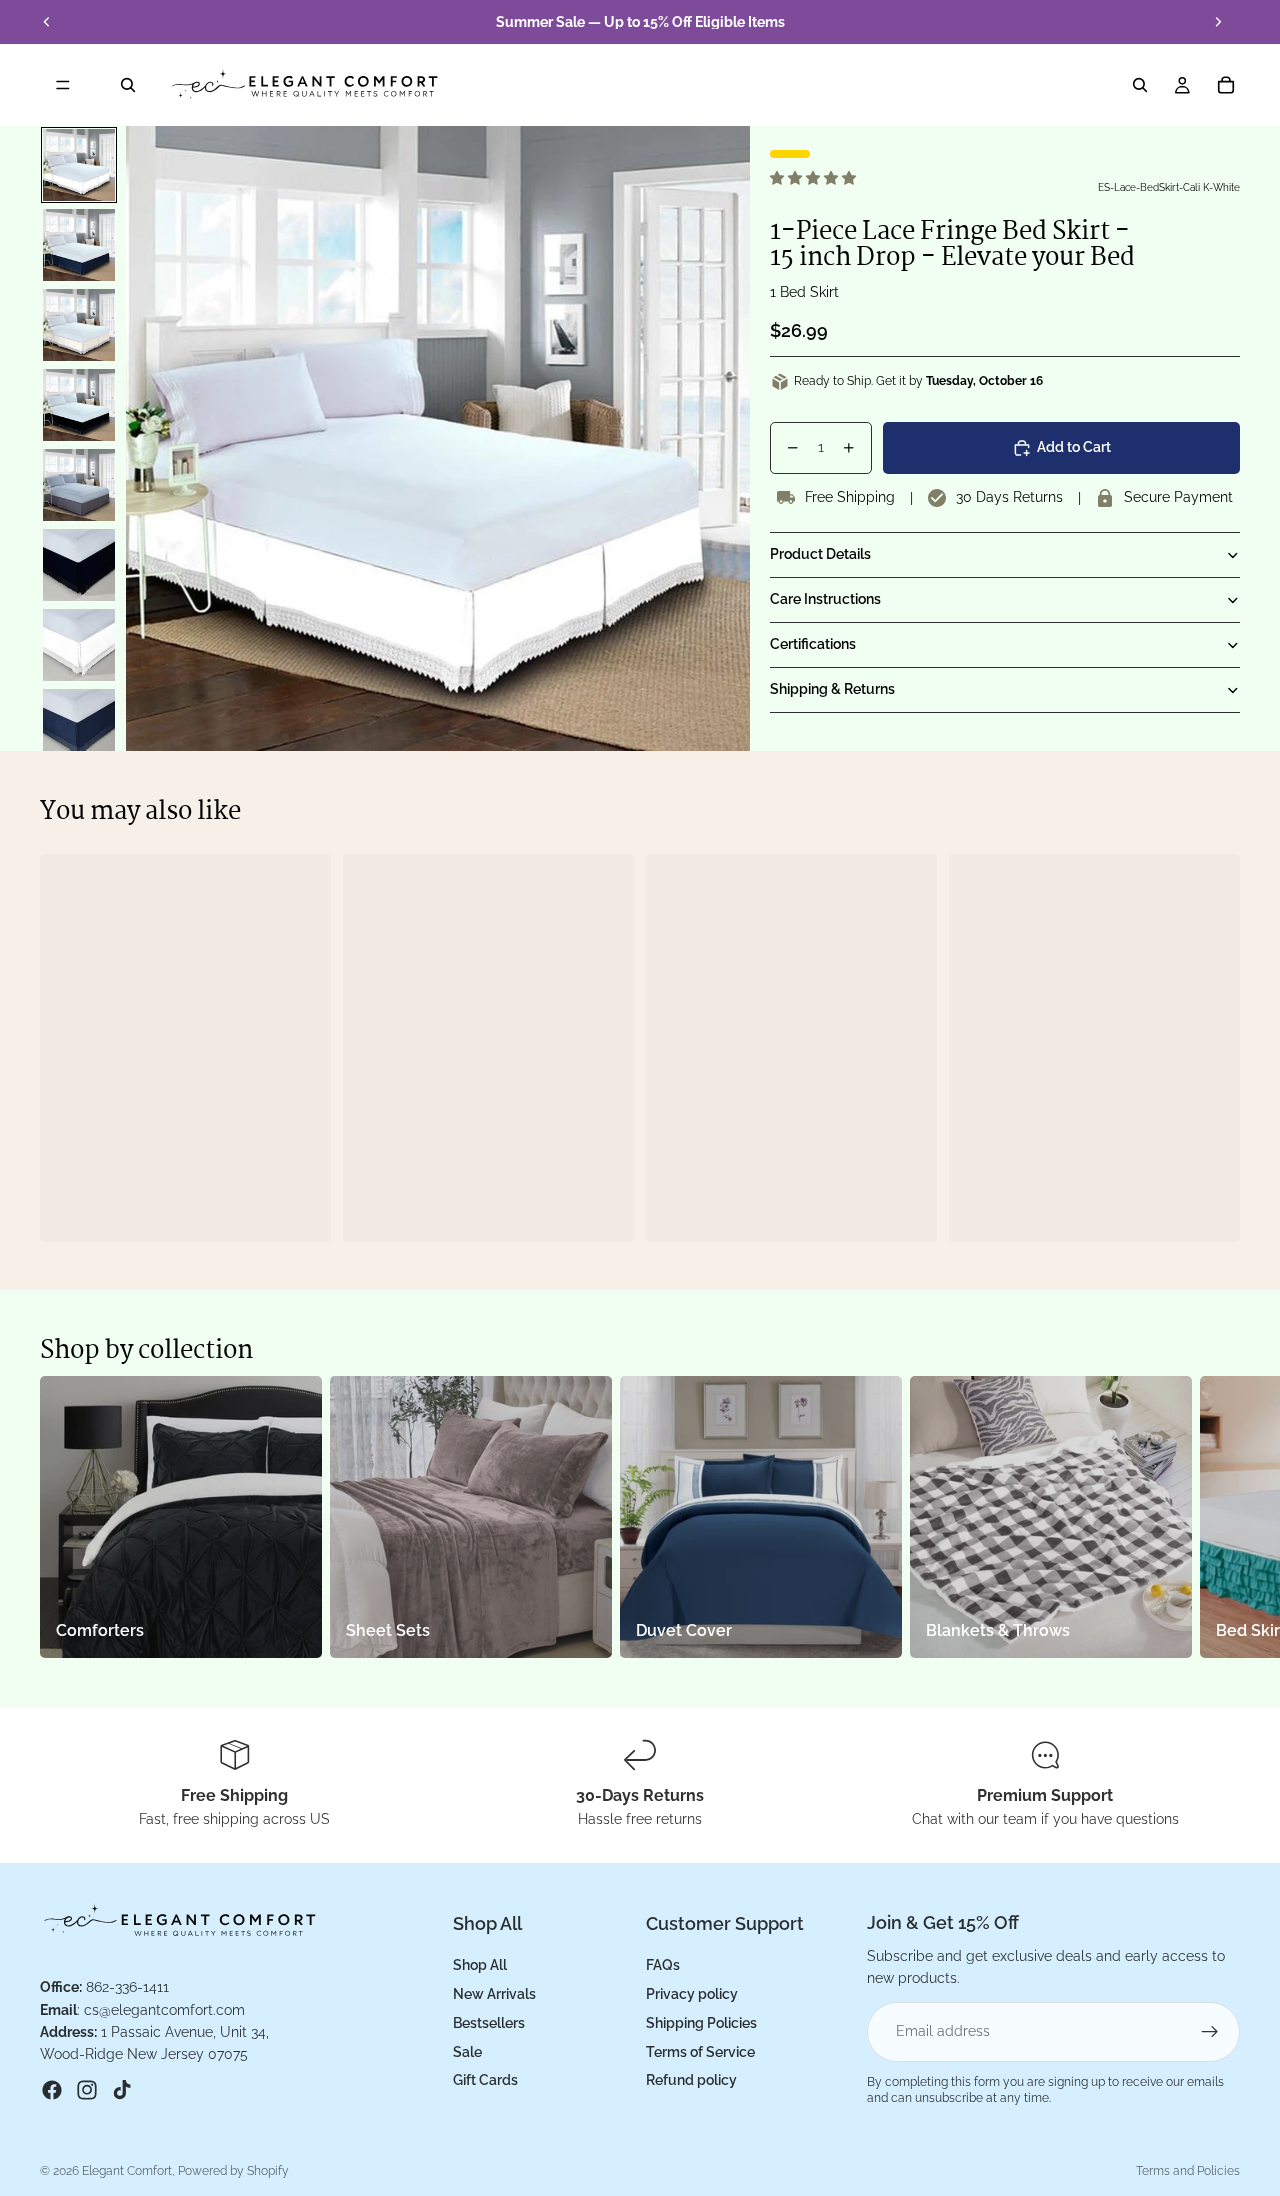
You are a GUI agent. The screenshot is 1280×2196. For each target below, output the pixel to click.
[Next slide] (1218, 22)
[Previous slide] (47, 22)
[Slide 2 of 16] (79, 245)
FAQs (663, 1965)
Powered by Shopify (233, 2171)
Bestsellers (489, 2022)
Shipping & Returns (832, 689)
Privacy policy (692, 1994)
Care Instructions (825, 599)
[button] (815, 178)
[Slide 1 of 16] (79, 165)
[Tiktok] (122, 2089)
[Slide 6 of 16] (79, 565)
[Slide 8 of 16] (79, 725)
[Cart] (1226, 85)
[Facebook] (52, 2089)
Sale (467, 2051)
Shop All (480, 1965)
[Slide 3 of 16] (79, 325)
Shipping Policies (701, 2022)
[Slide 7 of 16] (79, 645)
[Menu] (63, 85)
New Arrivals (494, 1994)
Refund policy (691, 2080)
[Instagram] (87, 2089)
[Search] (128, 85)
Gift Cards (485, 2080)
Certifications (813, 644)
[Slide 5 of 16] (79, 485)
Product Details (820, 554)
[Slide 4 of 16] (79, 405)
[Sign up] (1210, 2031)
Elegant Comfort (127, 2171)
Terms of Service (700, 2051)
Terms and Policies (1188, 2171)
